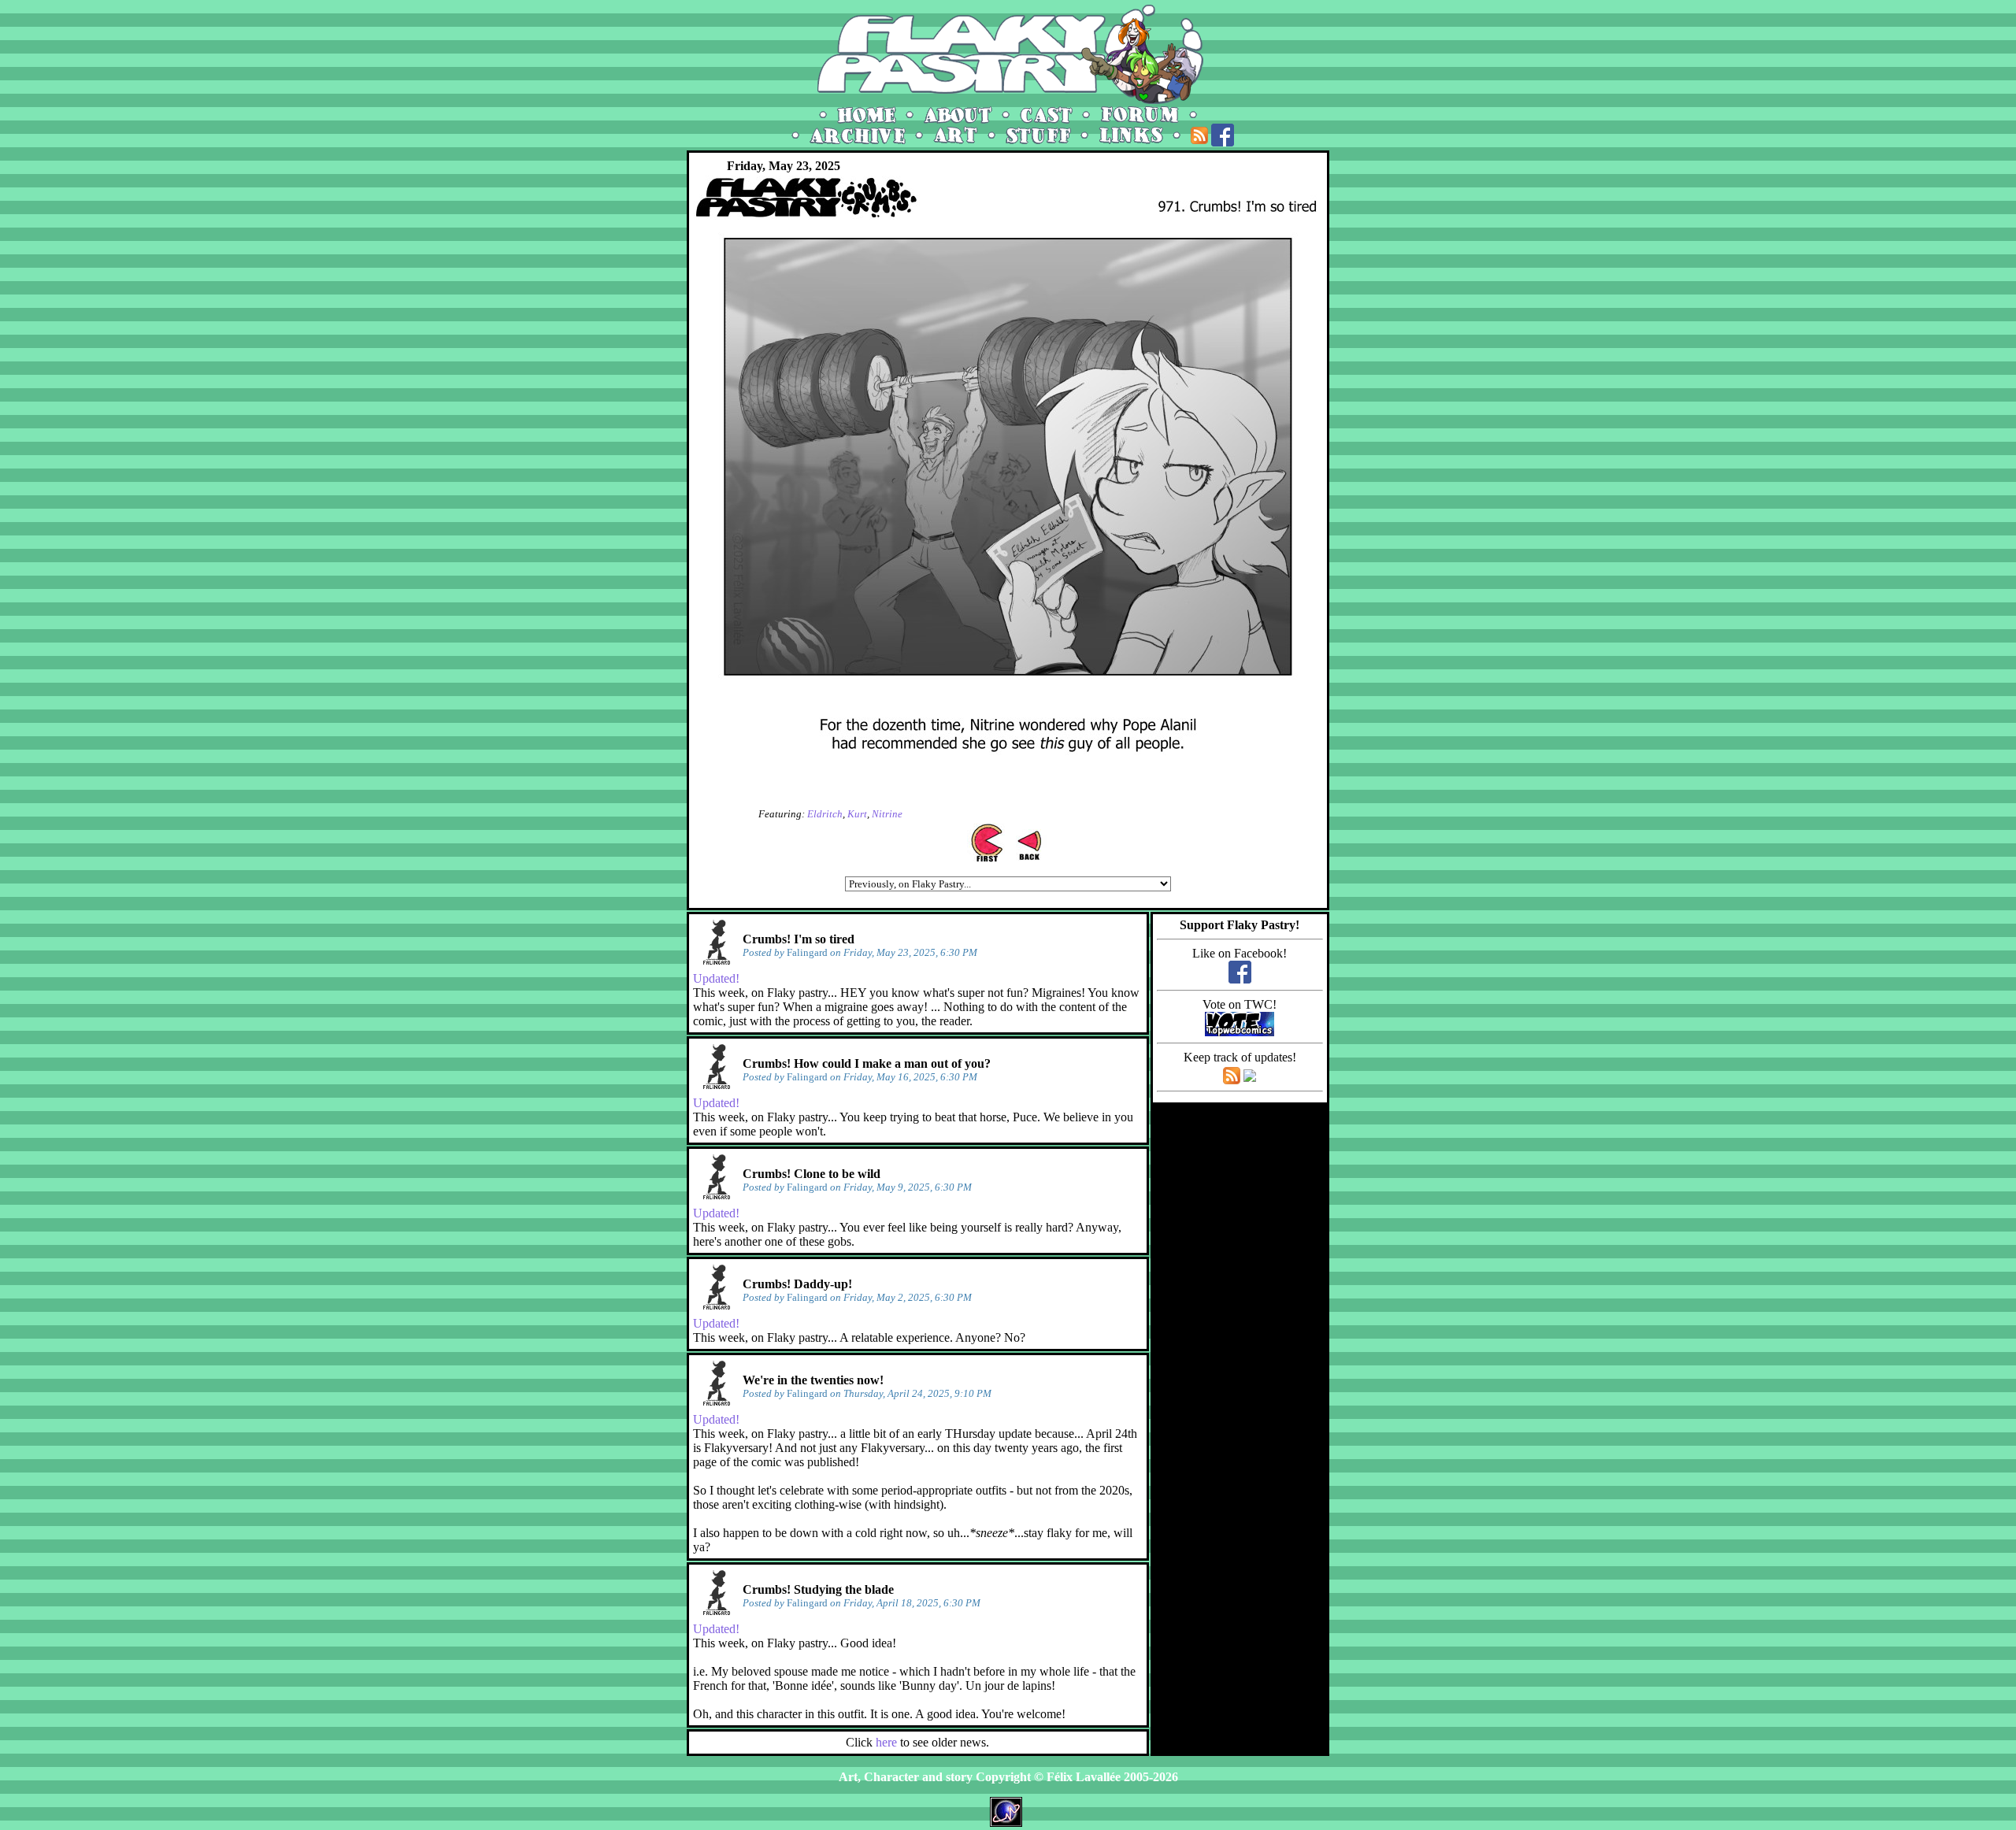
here (886, 1742)
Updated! (716, 978)
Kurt (857, 814)
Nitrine (887, 814)
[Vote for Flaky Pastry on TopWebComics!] (1240, 1032)
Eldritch (825, 814)
